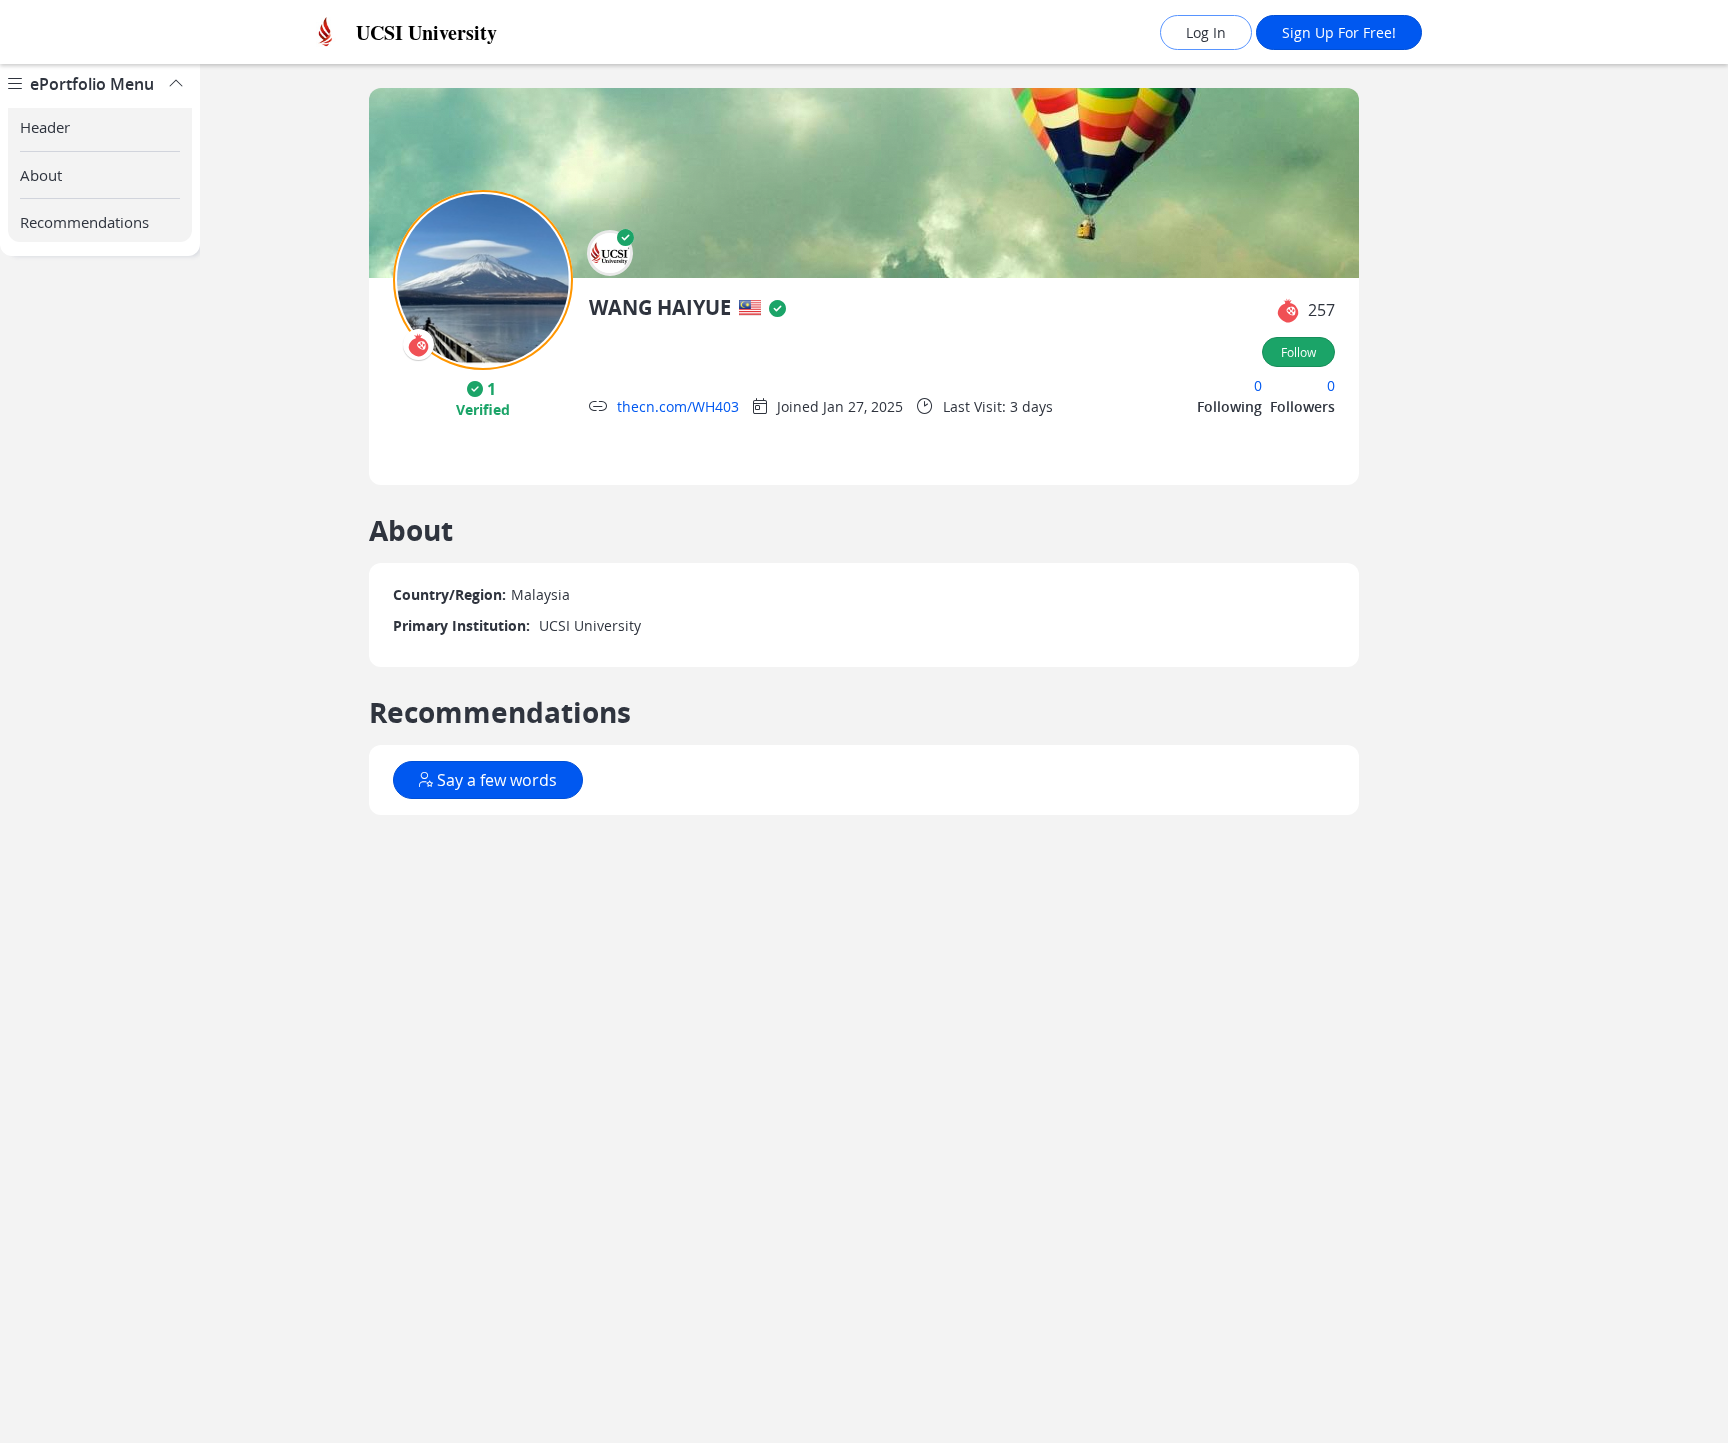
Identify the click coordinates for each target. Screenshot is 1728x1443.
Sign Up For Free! (1339, 32)
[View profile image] (483, 278)
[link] (469, 32)
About (41, 175)
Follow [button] (1298, 352)
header (45, 127)
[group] (100, 753)
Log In (1206, 32)
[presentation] (418, 344)
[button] (610, 253)
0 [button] (1258, 385)
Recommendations (84, 222)
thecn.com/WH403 (678, 406)
